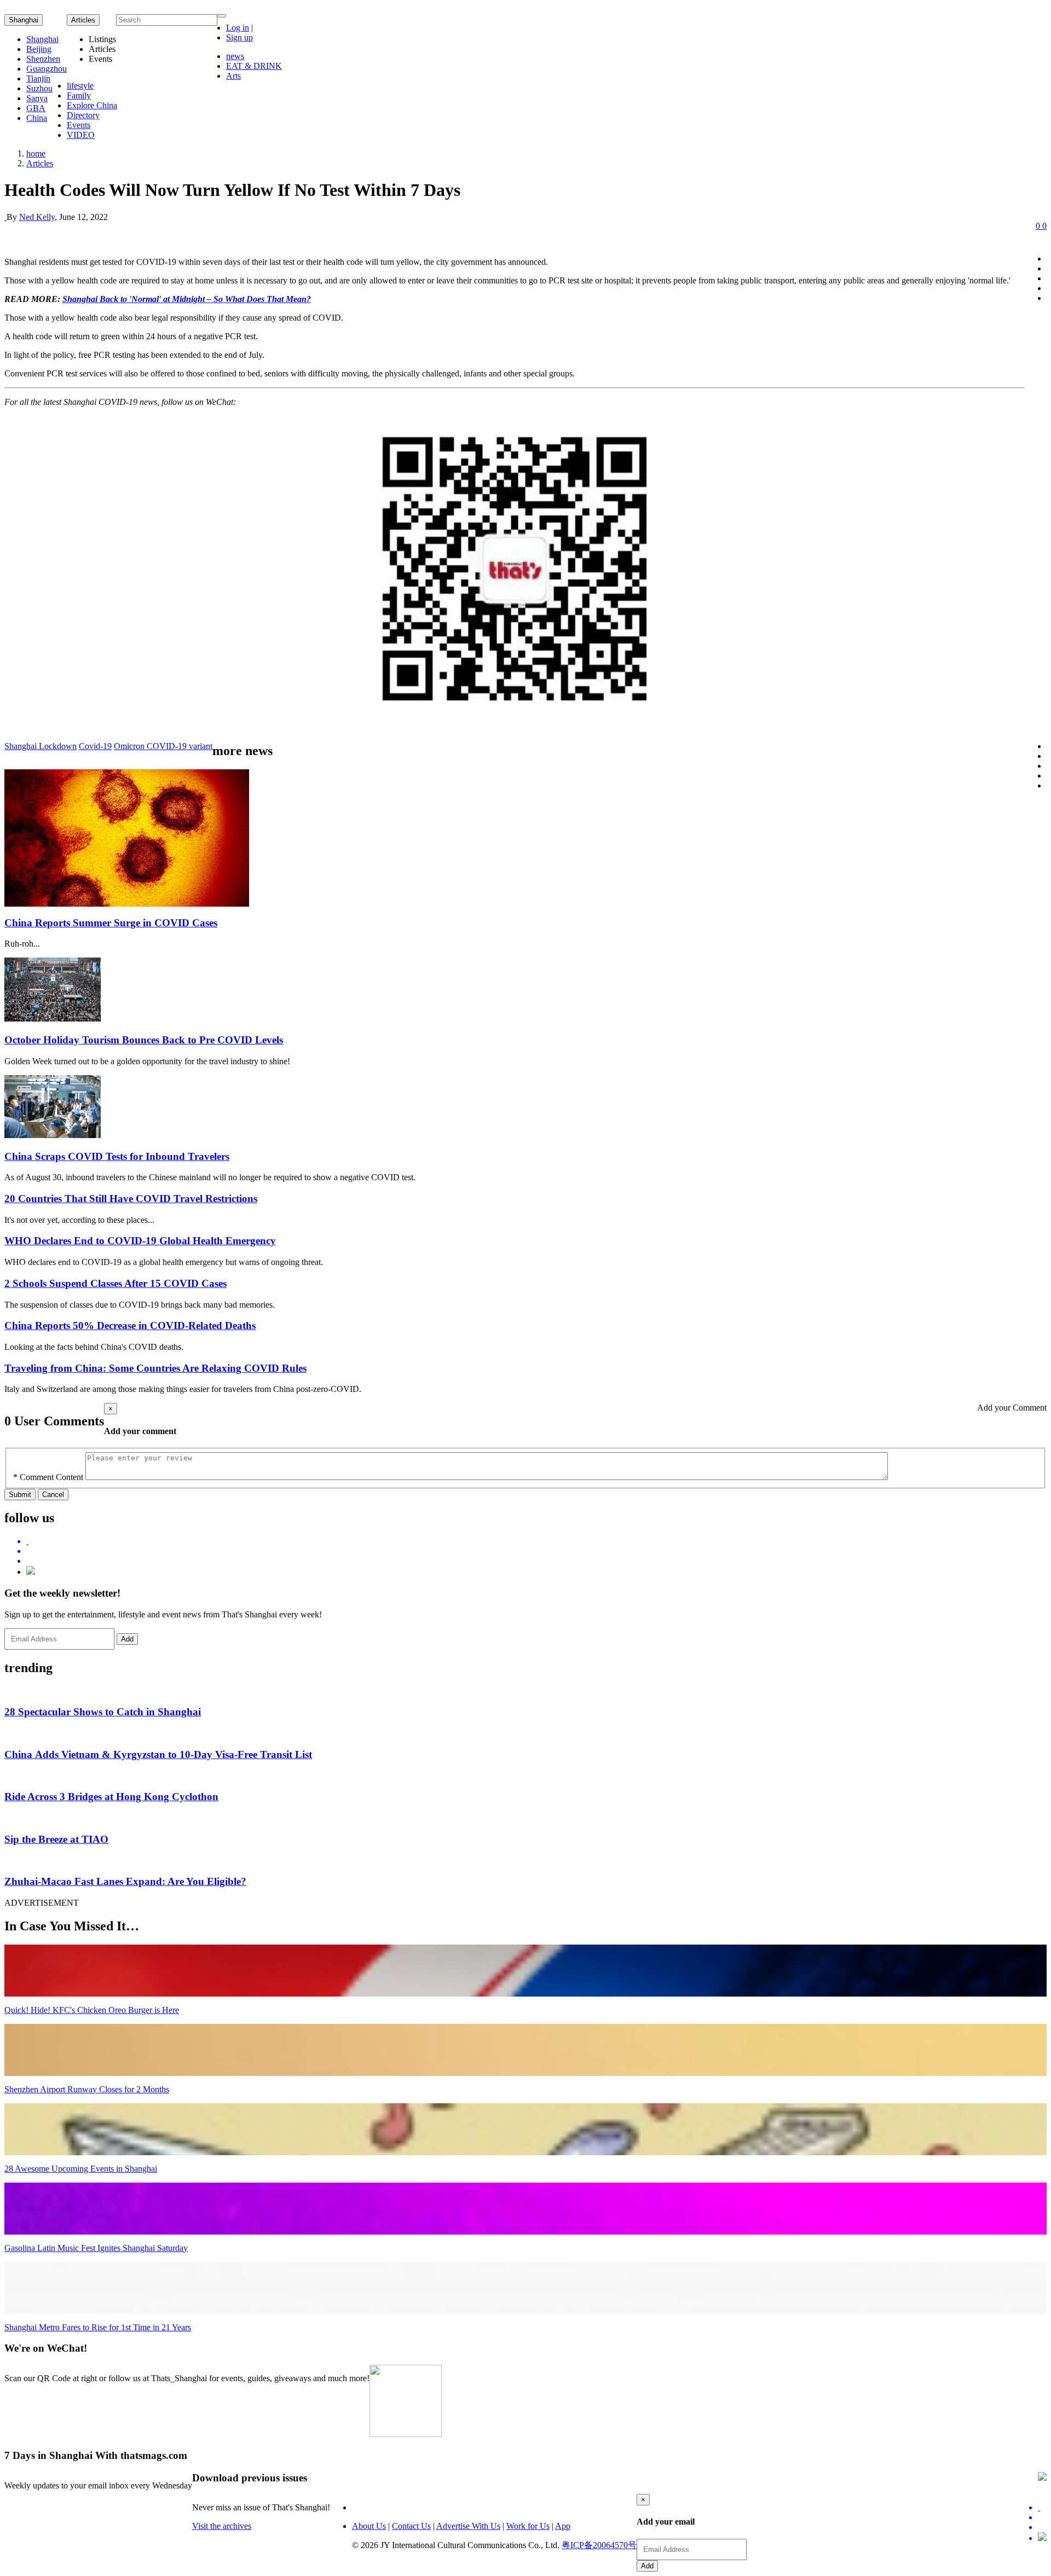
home (36, 153)
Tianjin (38, 79)
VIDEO (81, 135)
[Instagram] (31, 1572)
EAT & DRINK (254, 66)
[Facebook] (536, 1551)
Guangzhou (47, 69)
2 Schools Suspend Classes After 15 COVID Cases (116, 1283)
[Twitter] (536, 1541)
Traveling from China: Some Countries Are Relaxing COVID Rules (155, 1368)
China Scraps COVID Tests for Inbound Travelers (117, 1156)
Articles (40, 163)
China (37, 118)
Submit (20, 1495)
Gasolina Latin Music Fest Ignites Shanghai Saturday (96, 2248)
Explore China (92, 105)
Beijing (39, 49)
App (563, 2526)
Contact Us (411, 2526)
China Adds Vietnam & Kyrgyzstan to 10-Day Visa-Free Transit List (158, 1754)
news (235, 56)
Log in (238, 28)
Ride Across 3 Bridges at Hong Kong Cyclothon (111, 1797)
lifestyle (80, 86)
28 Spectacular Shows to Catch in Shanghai (103, 1712)
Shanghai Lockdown (41, 746)
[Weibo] (536, 1561)
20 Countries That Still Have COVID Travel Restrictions (131, 1199)
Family (79, 95)
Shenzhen (43, 59)
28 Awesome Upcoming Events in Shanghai (81, 2169)
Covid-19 (95, 746)
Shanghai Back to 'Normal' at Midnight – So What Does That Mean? (187, 299)
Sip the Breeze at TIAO (56, 1839)
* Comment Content (48, 1477)
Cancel (53, 1495)
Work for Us (528, 2526)
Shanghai (24, 20)
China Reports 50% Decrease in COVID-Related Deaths (130, 1325)
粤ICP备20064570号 (599, 2545)
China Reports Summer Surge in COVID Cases (111, 923)
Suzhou (39, 88)
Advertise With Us (468, 2526)
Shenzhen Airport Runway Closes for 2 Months (87, 2089)
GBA (36, 108)
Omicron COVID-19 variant (163, 746)
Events (79, 125)
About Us (369, 2526)
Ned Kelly (37, 217)
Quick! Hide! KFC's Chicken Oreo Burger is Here (92, 2010)
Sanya (37, 98)
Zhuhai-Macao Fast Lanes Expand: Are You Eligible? (125, 1881)
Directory (83, 115)
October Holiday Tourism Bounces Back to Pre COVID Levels (144, 1040)
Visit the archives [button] (222, 2526)
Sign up (239, 37)
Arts (233, 76)
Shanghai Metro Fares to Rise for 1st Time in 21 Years (98, 2327)
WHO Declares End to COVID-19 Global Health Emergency (140, 1241)
